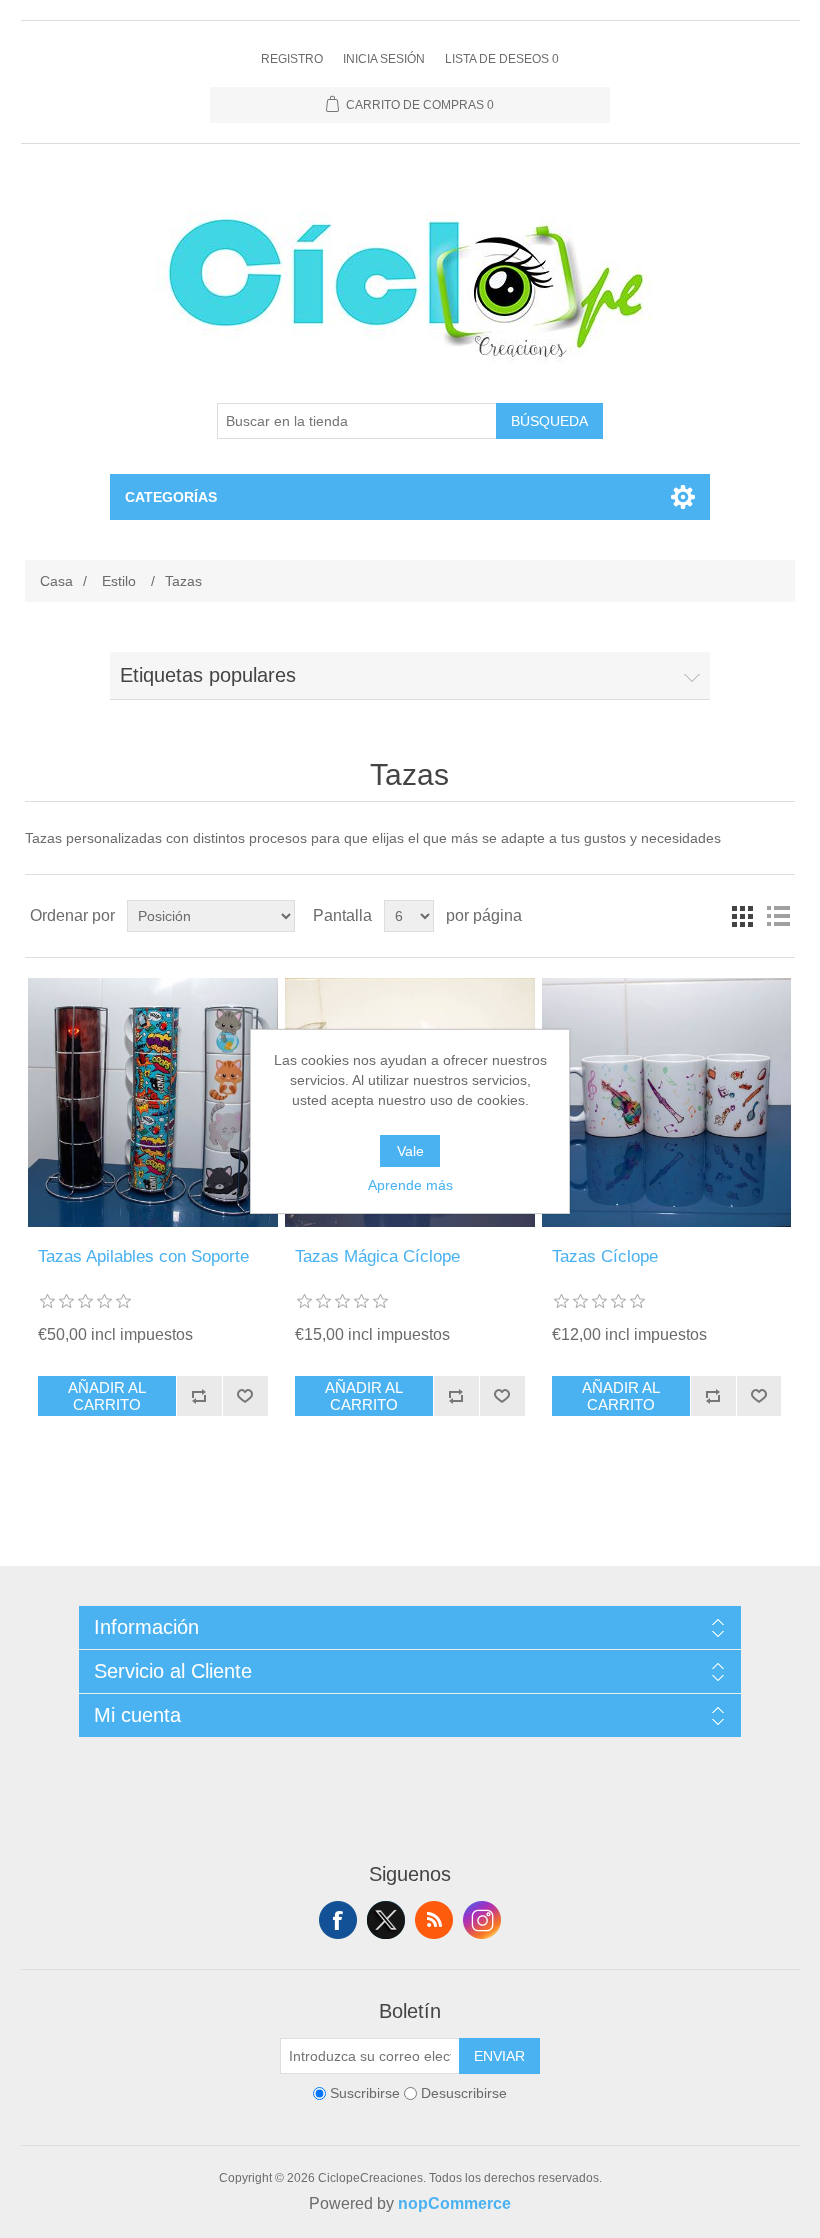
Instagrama (482, 1920)
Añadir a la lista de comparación (199, 1396)
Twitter (386, 1920)
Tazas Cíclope (605, 1256)
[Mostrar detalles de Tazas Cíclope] (666, 1102)
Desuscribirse (464, 2094)
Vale (410, 1151)
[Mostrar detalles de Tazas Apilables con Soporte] (152, 1102)
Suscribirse (365, 2094)
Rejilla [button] (742, 916)
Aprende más (410, 1185)
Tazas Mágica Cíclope (377, 1256)
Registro (292, 59)
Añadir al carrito (107, 1396)
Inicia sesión (384, 59)
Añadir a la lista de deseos (245, 1396)
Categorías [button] (171, 497)
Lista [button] (778, 916)
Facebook (338, 1920)
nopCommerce (454, 2203)
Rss (434, 1920)
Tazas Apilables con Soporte (143, 1256)
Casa (56, 581)
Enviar (499, 2056)
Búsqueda (549, 421)
